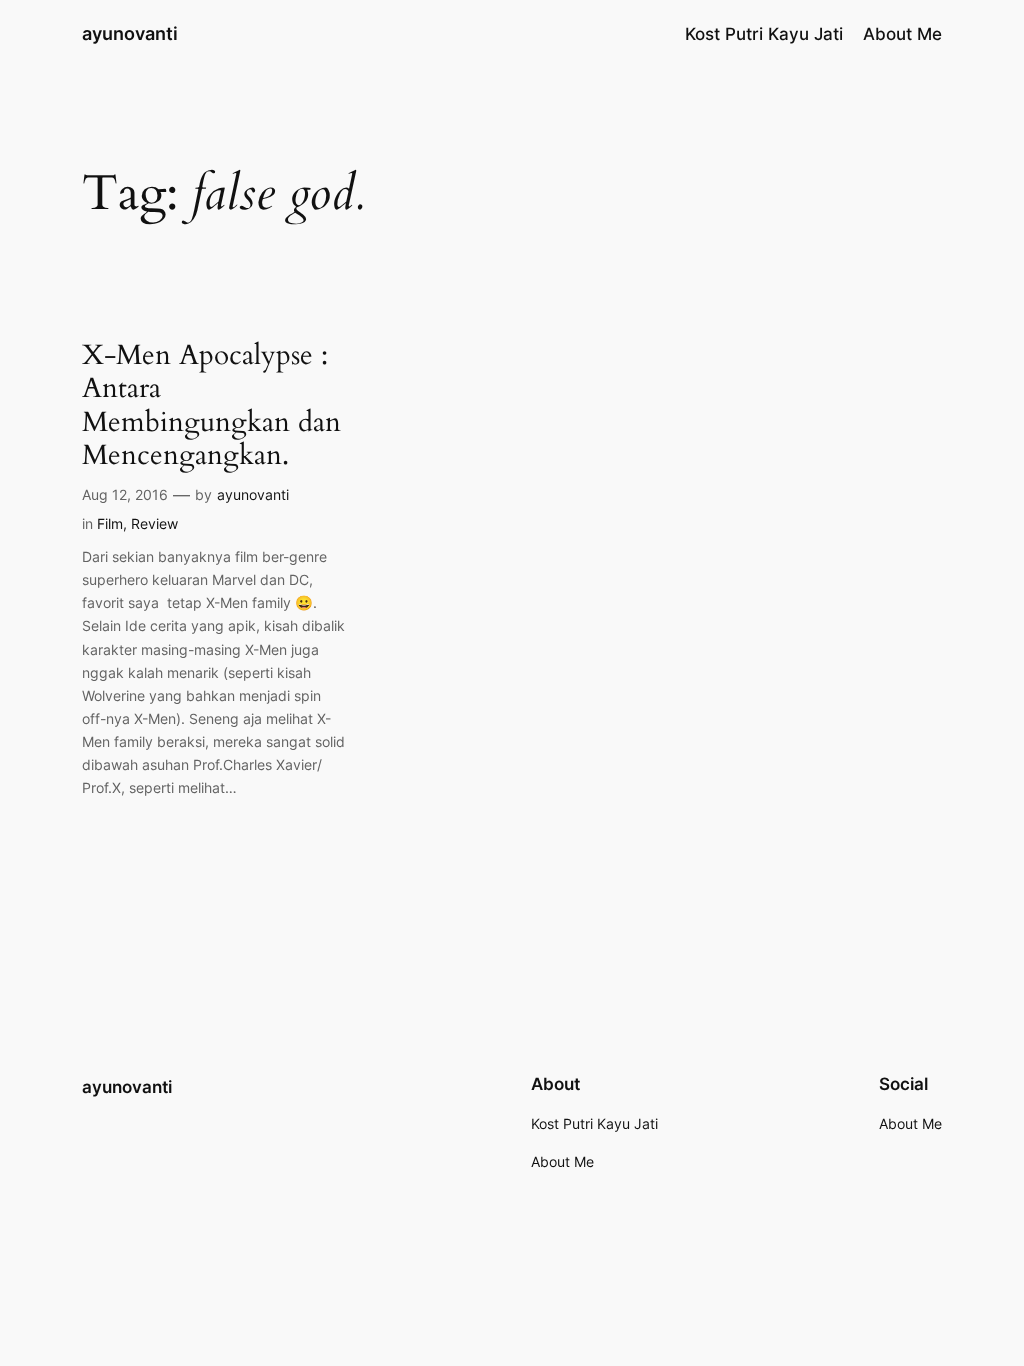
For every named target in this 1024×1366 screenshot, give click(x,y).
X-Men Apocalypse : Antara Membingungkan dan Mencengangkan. (211, 405)
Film (110, 523)
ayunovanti (130, 33)
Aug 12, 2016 (125, 494)
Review (154, 523)
